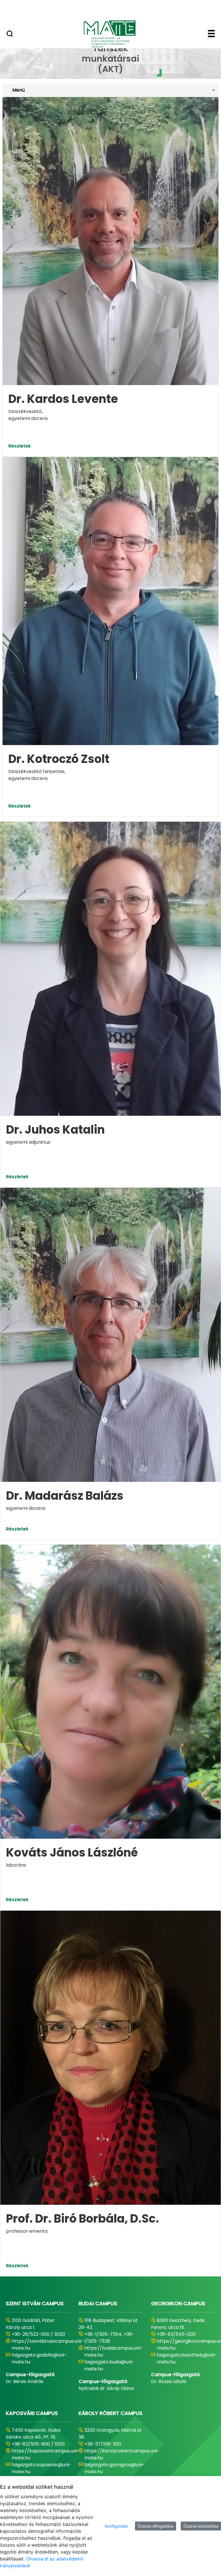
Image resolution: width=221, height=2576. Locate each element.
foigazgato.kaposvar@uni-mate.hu (41, 2468)
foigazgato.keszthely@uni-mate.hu (187, 2358)
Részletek (20, 446)
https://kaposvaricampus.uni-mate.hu (46, 2454)
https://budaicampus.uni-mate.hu (114, 2351)
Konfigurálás (116, 2526)
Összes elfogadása (156, 2526)
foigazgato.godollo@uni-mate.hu (39, 2358)
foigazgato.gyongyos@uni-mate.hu (115, 2468)
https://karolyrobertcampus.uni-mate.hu (122, 2454)
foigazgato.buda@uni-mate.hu (109, 2365)
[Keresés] (10, 34)
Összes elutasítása (201, 2526)
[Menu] (211, 34)
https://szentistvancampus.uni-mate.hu (47, 2345)
